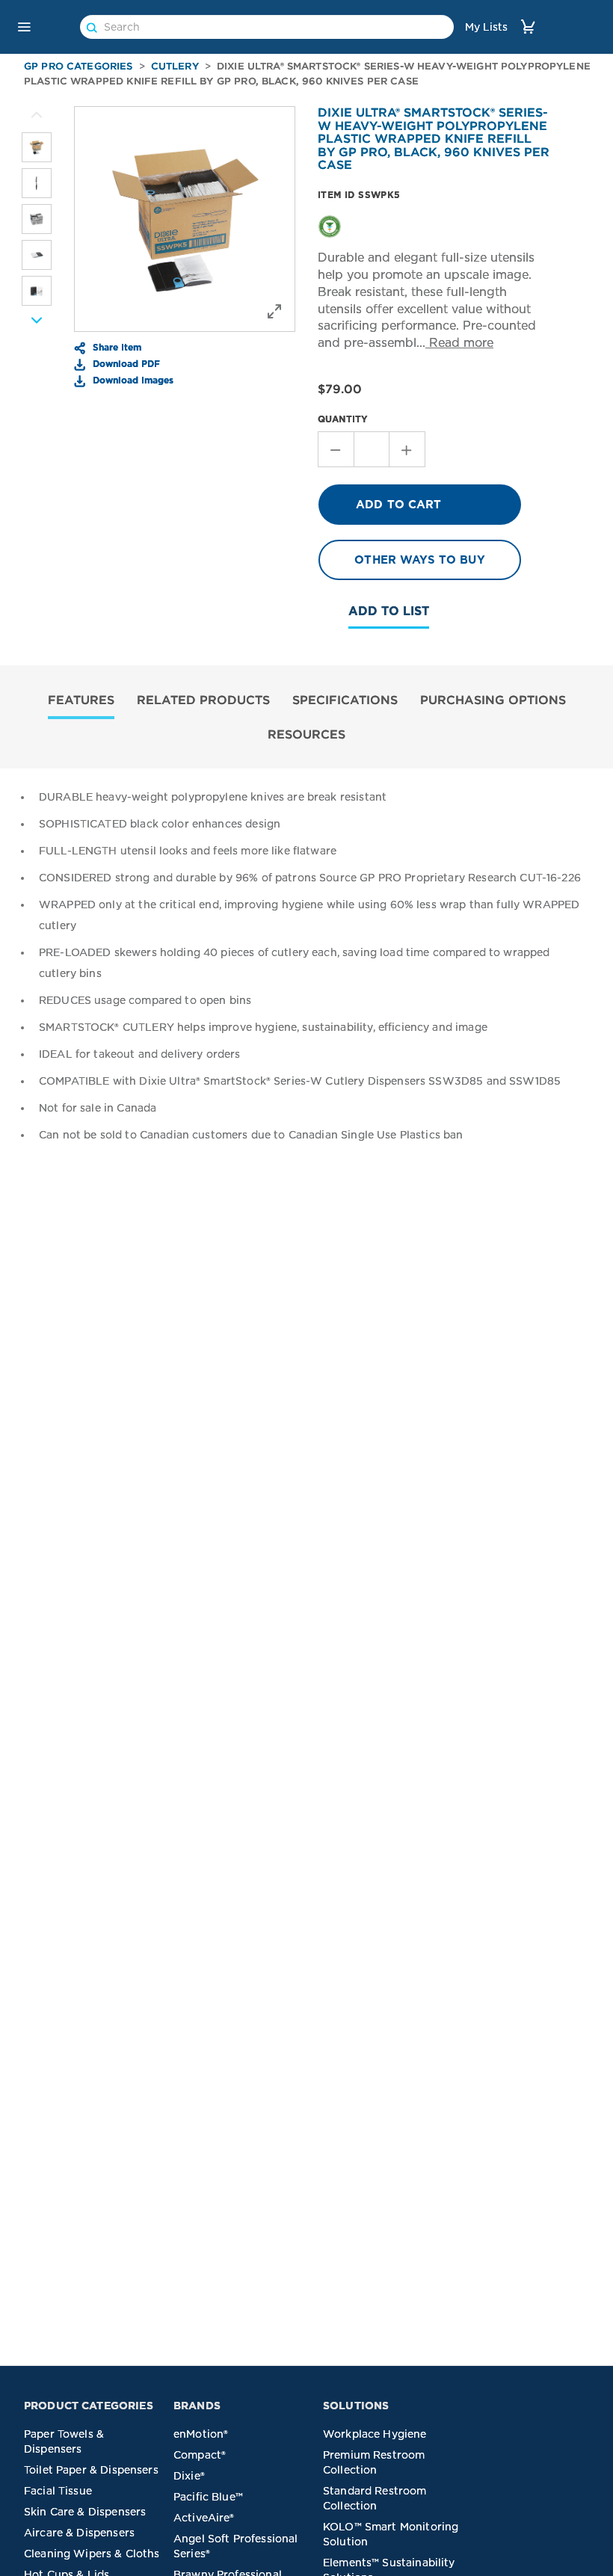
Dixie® (189, 2476)
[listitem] (37, 147)
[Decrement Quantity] (336, 449)
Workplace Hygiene (375, 2434)
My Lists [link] (486, 27)
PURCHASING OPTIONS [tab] (493, 700)
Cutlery (175, 66)
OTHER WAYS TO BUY (420, 560)
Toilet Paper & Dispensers (91, 2470)
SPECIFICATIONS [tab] (345, 700)
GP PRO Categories (78, 66)
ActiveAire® (204, 2518)
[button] (24, 27)
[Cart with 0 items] (528, 27)
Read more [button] (459, 343)
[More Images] (37, 115)
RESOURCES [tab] (306, 734)
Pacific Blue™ (208, 2497)
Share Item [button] (115, 347)
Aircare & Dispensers (79, 2533)
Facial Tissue (58, 2491)
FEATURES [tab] (81, 700)
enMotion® (201, 2434)
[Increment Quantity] (407, 449)
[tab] (81, 702)
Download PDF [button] (125, 363)
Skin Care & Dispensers (85, 2512)
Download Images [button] (132, 380)
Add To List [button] (389, 611)
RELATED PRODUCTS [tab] (203, 700)
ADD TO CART (399, 505)
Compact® (200, 2455)
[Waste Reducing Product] (330, 226)
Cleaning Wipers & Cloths (92, 2554)
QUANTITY (343, 419)
